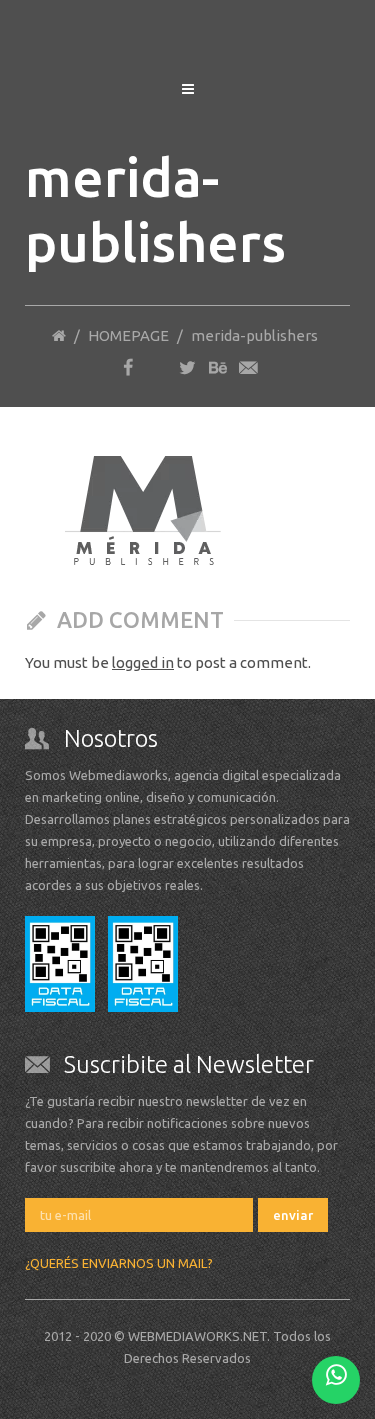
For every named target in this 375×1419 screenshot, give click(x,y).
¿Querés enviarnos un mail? (119, 1263)
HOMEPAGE (128, 335)
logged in (143, 662)
